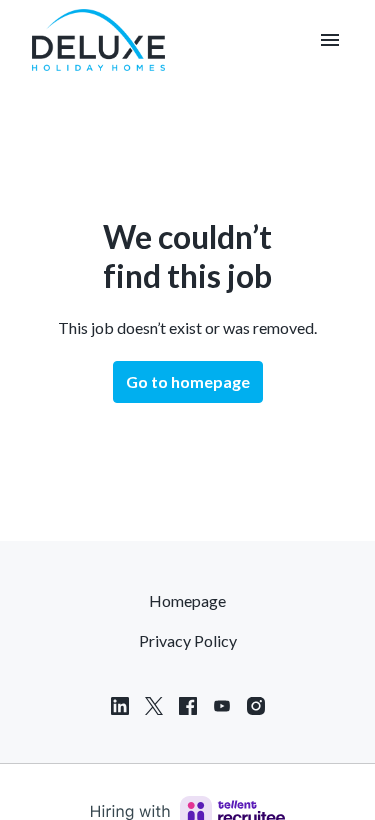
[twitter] (154, 706)
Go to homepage (188, 381)
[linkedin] (120, 706)
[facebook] (188, 706)
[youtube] (222, 706)
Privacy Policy (188, 640)
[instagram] (256, 706)
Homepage (187, 600)
